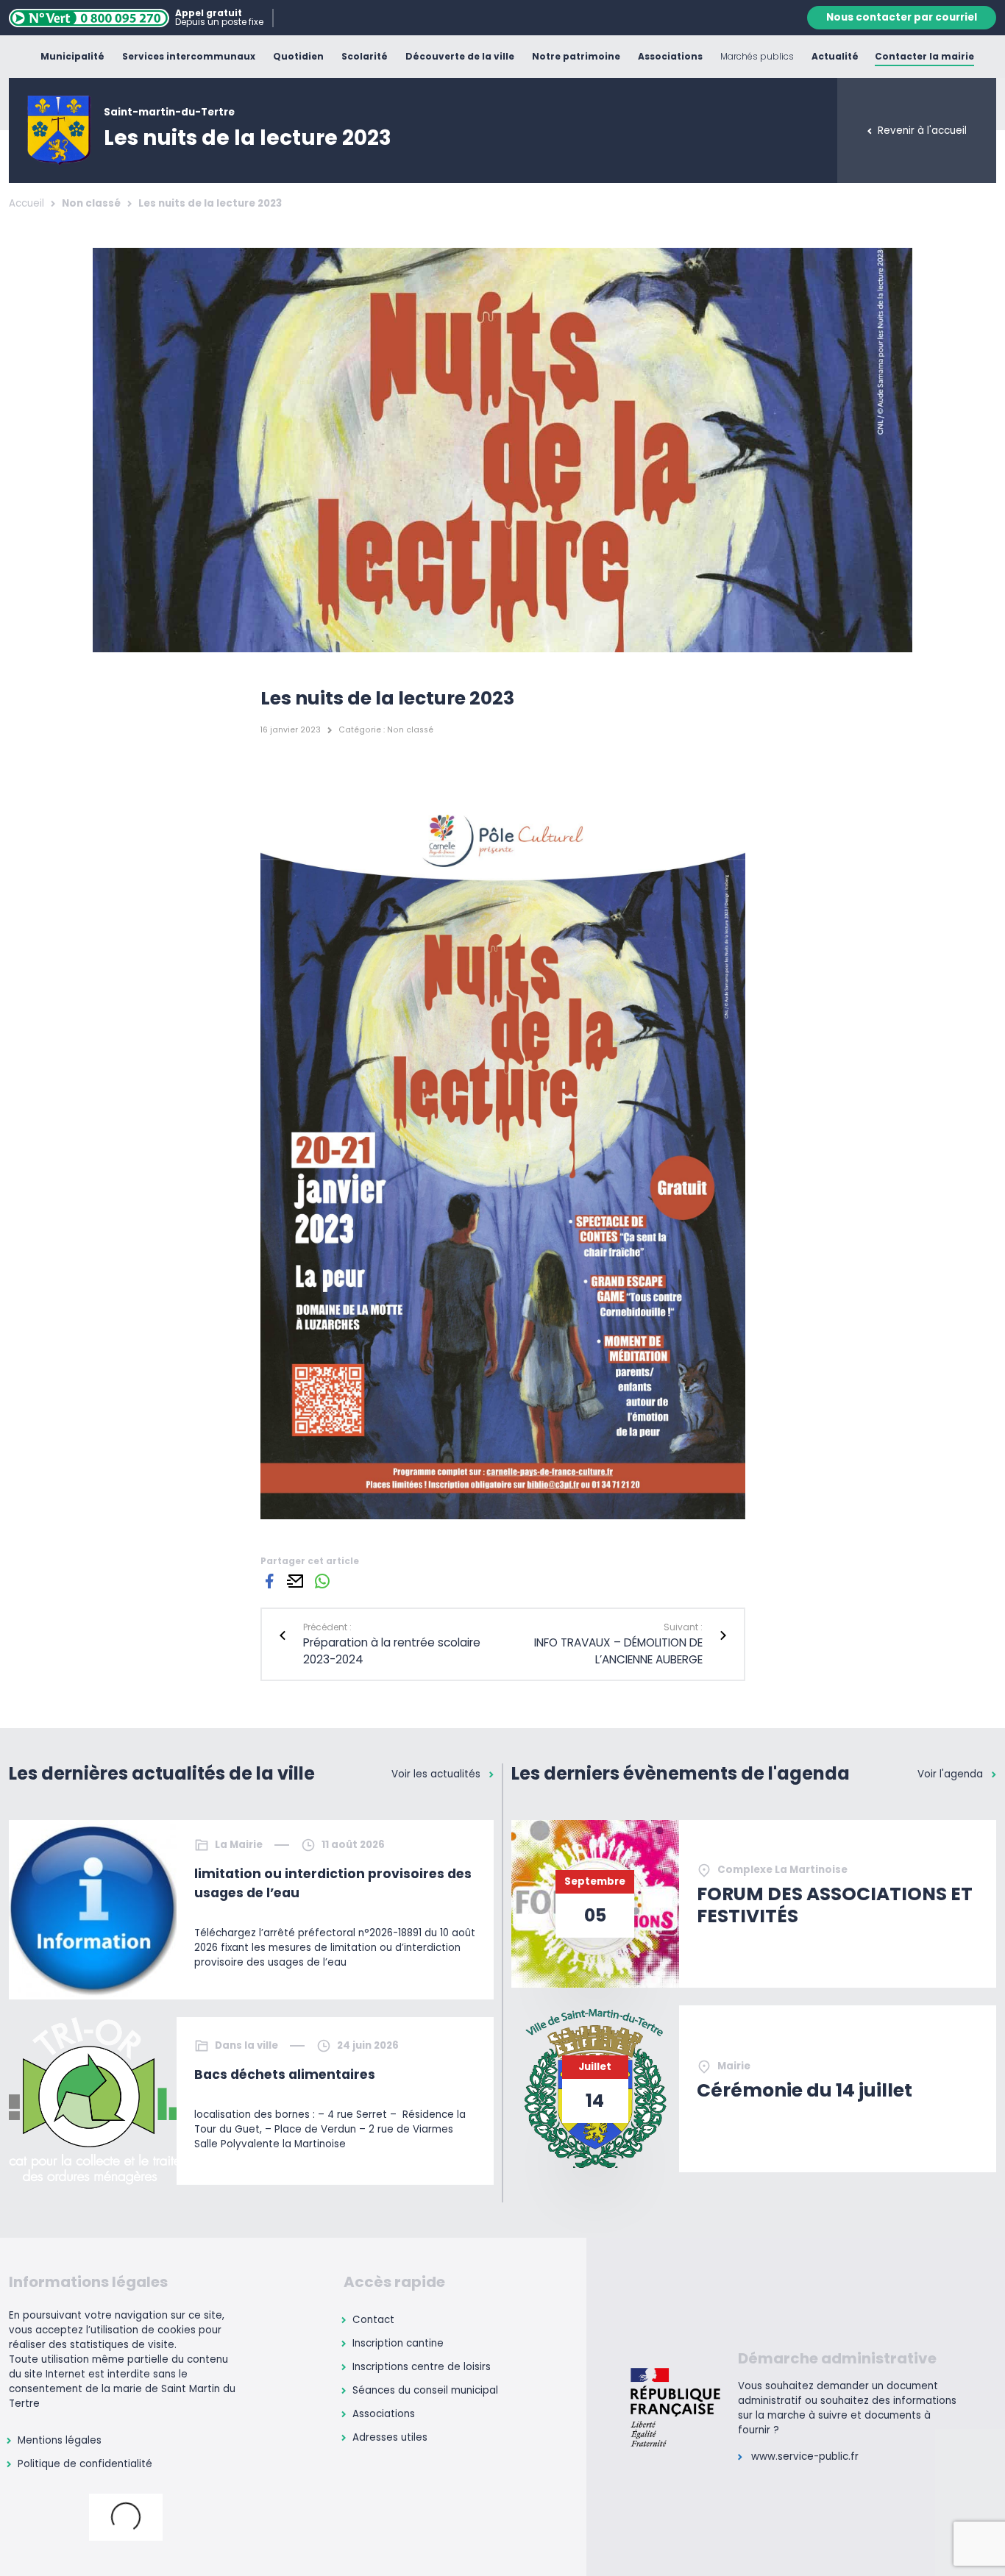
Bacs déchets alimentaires (285, 2074)
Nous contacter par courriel (902, 17)
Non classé (91, 203)
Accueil (26, 203)
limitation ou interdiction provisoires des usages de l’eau (333, 1883)
